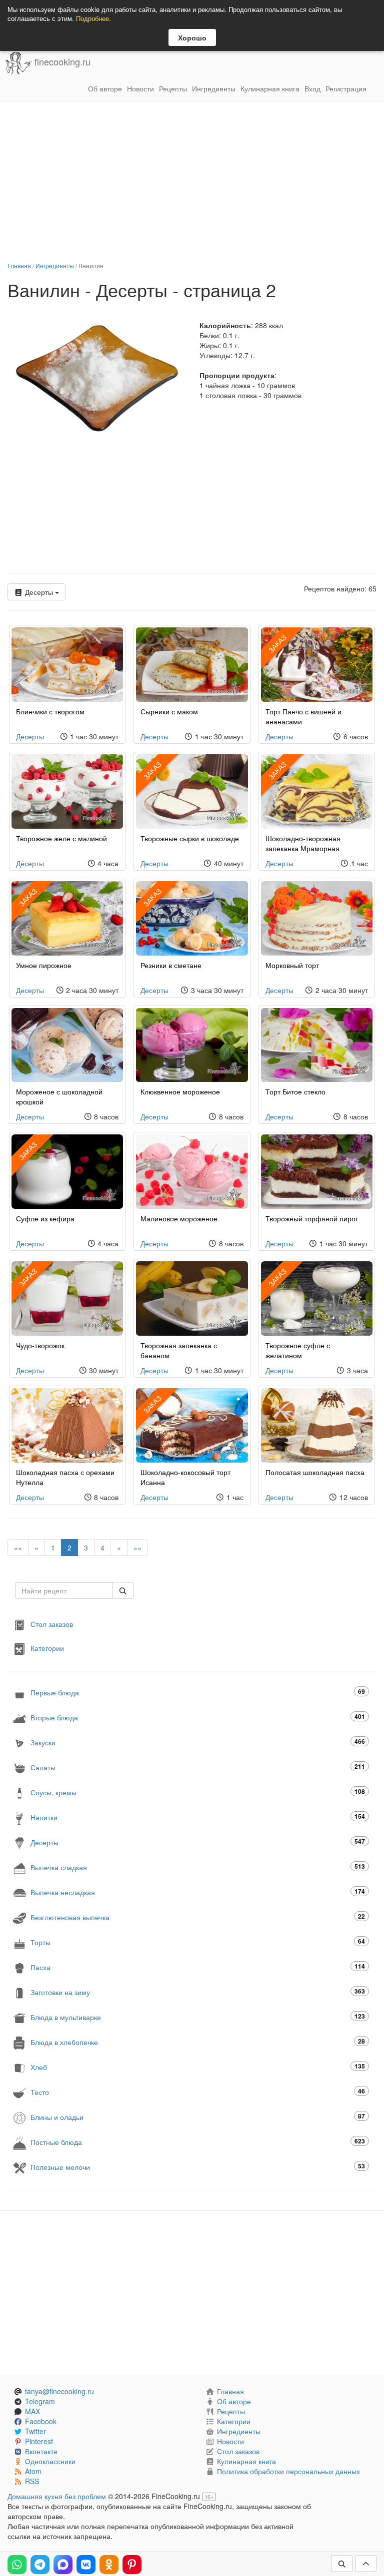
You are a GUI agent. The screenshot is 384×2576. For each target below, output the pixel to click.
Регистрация (346, 88)
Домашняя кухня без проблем (57, 2496)
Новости (140, 88)
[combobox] (64, 1590)
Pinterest (39, 2441)
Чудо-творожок (40, 1345)
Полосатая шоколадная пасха (315, 1472)
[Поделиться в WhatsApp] (17, 2565)
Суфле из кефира (45, 1218)
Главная (19, 265)
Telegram (40, 2401)
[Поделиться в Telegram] (40, 2565)
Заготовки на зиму (198, 1992)
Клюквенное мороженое (180, 1091)
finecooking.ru (61, 62)
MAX (32, 2411)
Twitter (35, 2431)
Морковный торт (292, 965)
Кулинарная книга (270, 88)
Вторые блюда (198, 1717)
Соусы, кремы (198, 1792)
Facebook (41, 2421)
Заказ (277, 643)
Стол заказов (52, 1624)
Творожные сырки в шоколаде (190, 838)
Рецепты (173, 88)
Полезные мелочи (198, 2167)
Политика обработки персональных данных (288, 2471)
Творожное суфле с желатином (298, 1350)
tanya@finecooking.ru (59, 2391)
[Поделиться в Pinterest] (132, 2565)
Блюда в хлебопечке (198, 2042)
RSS (32, 2481)
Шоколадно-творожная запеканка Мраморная (303, 843)
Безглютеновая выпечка (198, 1917)
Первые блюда (198, 1692)
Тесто (198, 2092)
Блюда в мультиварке (198, 2017)
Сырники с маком (169, 711)
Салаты (198, 1767)
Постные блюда (198, 2142)
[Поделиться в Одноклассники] (109, 2565)
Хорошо (192, 37)
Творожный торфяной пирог (312, 1218)
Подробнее (92, 18)
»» (137, 1547)
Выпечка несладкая (198, 1892)
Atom (33, 2471)
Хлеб (198, 2067)
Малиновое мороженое (179, 1218)
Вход (312, 88)
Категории (47, 1648)
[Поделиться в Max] (63, 2565)
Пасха (198, 1967)
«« (18, 1547)
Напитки (198, 1817)
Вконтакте (41, 2451)
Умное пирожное (44, 965)
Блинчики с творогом (50, 711)
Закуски (198, 1742)
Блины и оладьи (198, 2117)
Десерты (39, 592)
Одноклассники (50, 2461)
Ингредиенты (214, 88)
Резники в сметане (171, 965)
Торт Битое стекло (295, 1091)
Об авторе (105, 88)
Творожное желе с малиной (61, 838)
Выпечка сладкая (198, 1867)
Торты (198, 1942)
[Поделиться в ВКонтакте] (86, 2565)
